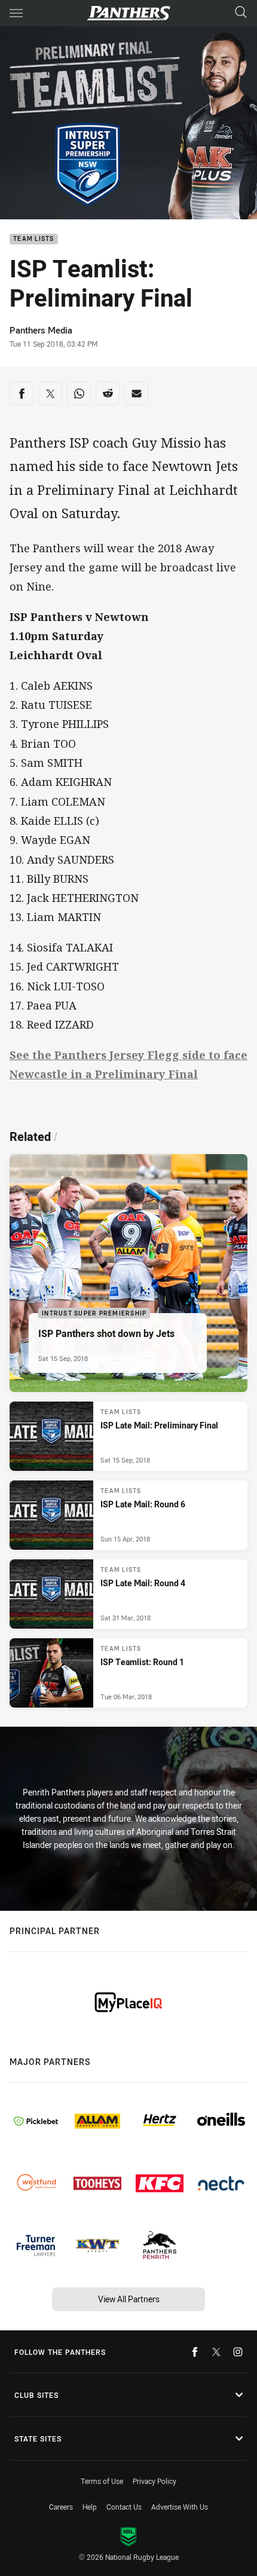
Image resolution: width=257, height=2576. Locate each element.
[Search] (241, 13)
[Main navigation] (16, 13)
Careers (61, 2507)
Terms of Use (102, 2481)
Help (90, 2507)
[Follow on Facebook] (195, 2352)
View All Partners (129, 2299)
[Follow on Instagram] (238, 2352)
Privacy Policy (154, 2481)
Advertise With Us (180, 2507)
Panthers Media (41, 330)
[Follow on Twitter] (216, 2352)
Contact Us (124, 2507)
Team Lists (34, 239)
